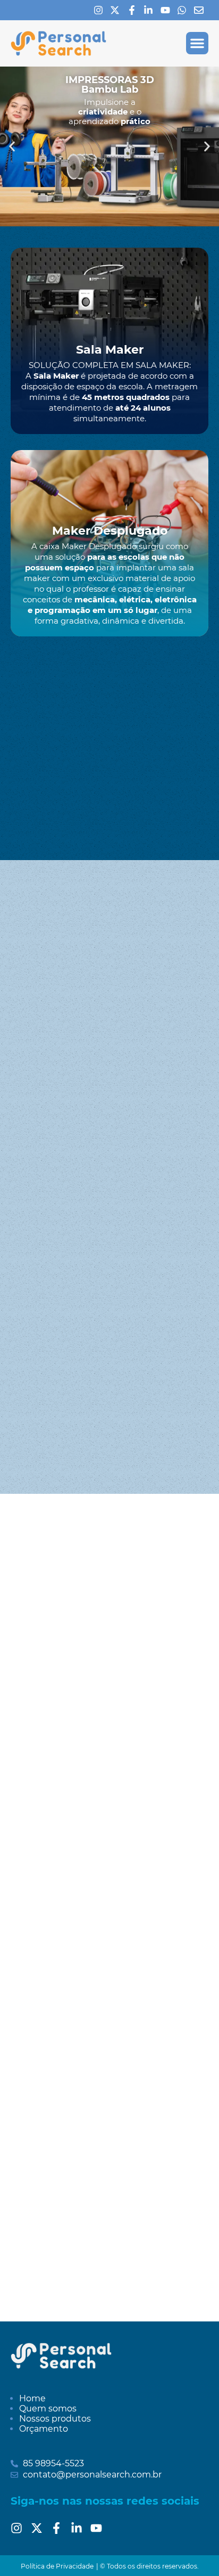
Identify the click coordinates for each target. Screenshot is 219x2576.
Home (32, 2398)
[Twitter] (40, 2528)
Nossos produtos (55, 2419)
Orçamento (44, 2429)
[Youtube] (168, 10)
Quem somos (48, 2409)
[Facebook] (134, 10)
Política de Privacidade (57, 2566)
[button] (197, 43)
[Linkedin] (151, 10)
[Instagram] (101, 10)
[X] (117, 10)
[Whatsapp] (184, 10)
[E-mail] (201, 10)
